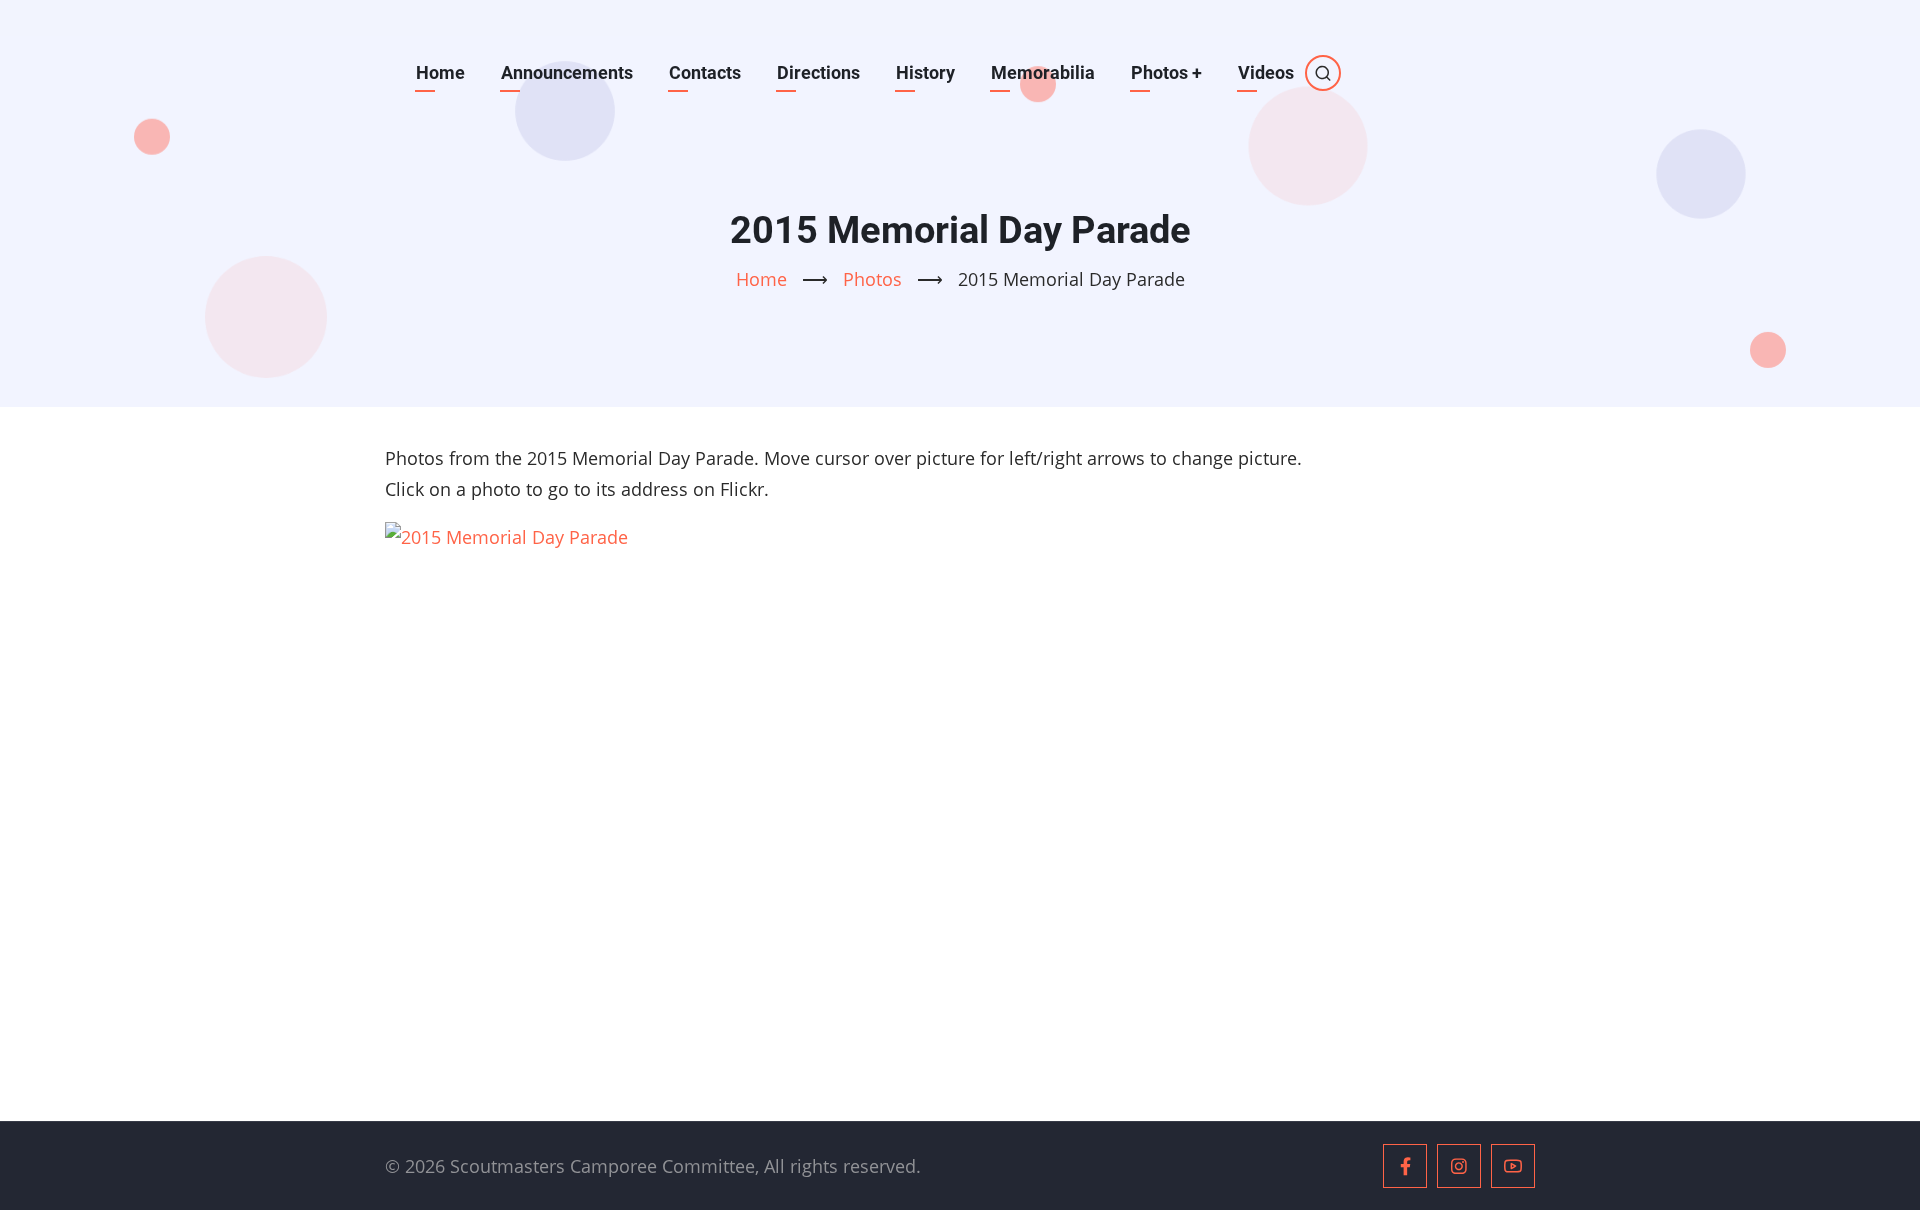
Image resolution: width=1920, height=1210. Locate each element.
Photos (1166, 72)
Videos (1266, 72)
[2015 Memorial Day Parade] (960, 794)
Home (440, 72)
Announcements (567, 72)
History (925, 72)
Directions (818, 72)
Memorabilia (1043, 72)
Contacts (705, 72)
